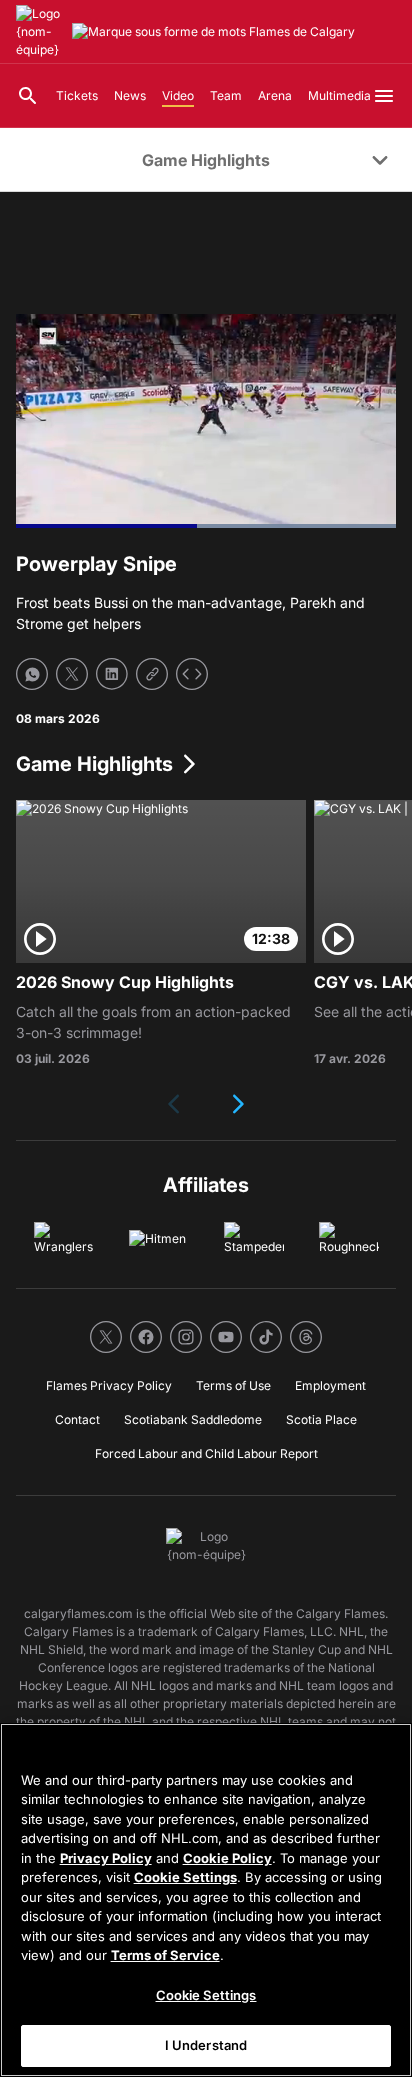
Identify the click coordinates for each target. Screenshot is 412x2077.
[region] (206, 1900)
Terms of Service (165, 1955)
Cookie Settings (185, 1877)
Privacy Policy (106, 1858)
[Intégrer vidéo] (192, 674)
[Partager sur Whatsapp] (32, 674)
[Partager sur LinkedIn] (112, 674)
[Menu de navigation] (384, 96)
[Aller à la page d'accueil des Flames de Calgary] (40, 32)
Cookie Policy (227, 1858)
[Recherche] (28, 96)
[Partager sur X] (72, 674)
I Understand (206, 2045)
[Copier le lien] (152, 674)
